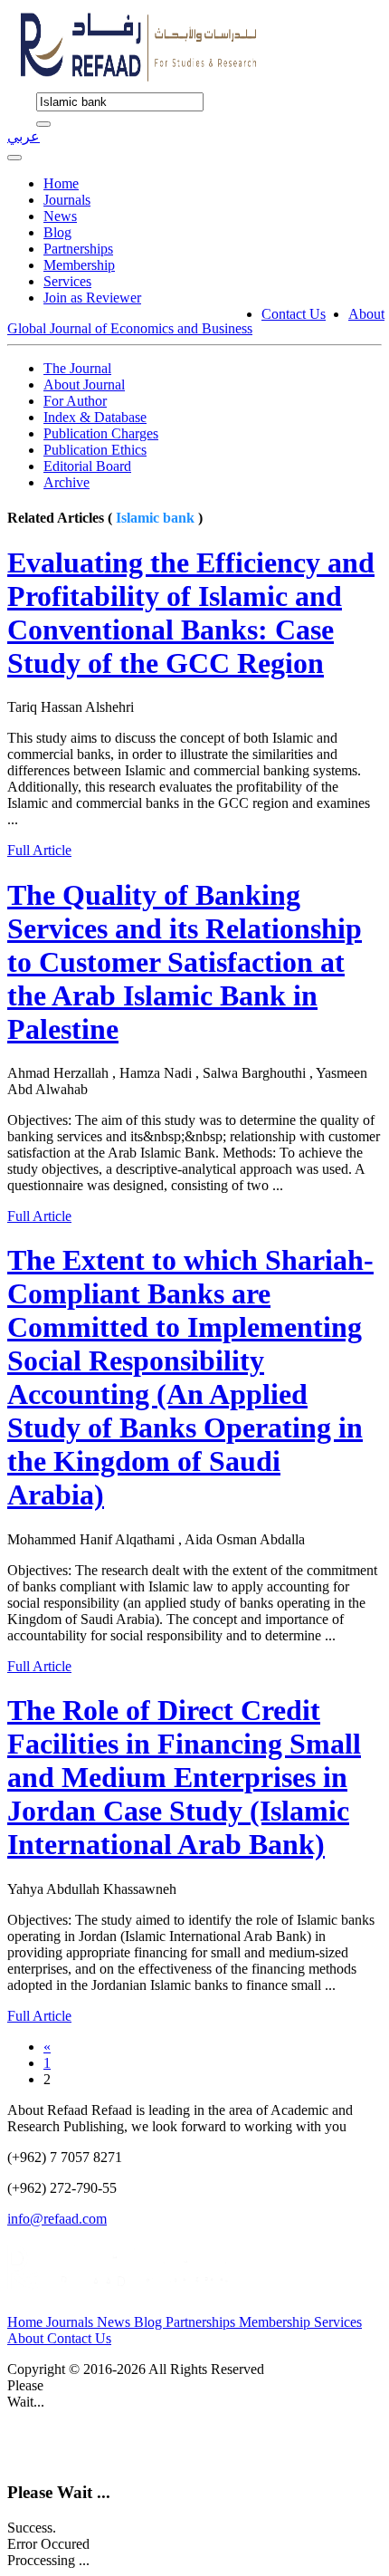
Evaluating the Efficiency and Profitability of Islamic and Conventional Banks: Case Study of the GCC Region (191, 613)
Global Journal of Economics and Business (130, 328)
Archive (66, 482)
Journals (67, 200)
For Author (75, 401)
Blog (57, 232)
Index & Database (95, 417)
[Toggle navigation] (14, 158)
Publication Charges (101, 433)
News (60, 216)
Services (67, 281)
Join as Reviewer (92, 298)
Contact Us (294, 314)
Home (61, 183)
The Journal (77, 368)
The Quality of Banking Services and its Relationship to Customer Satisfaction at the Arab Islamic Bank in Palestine (185, 962)
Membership (79, 265)
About (366, 314)
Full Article (39, 850)
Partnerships (78, 249)
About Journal (84, 384)
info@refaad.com (57, 2219)
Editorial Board (87, 466)
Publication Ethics (95, 450)
